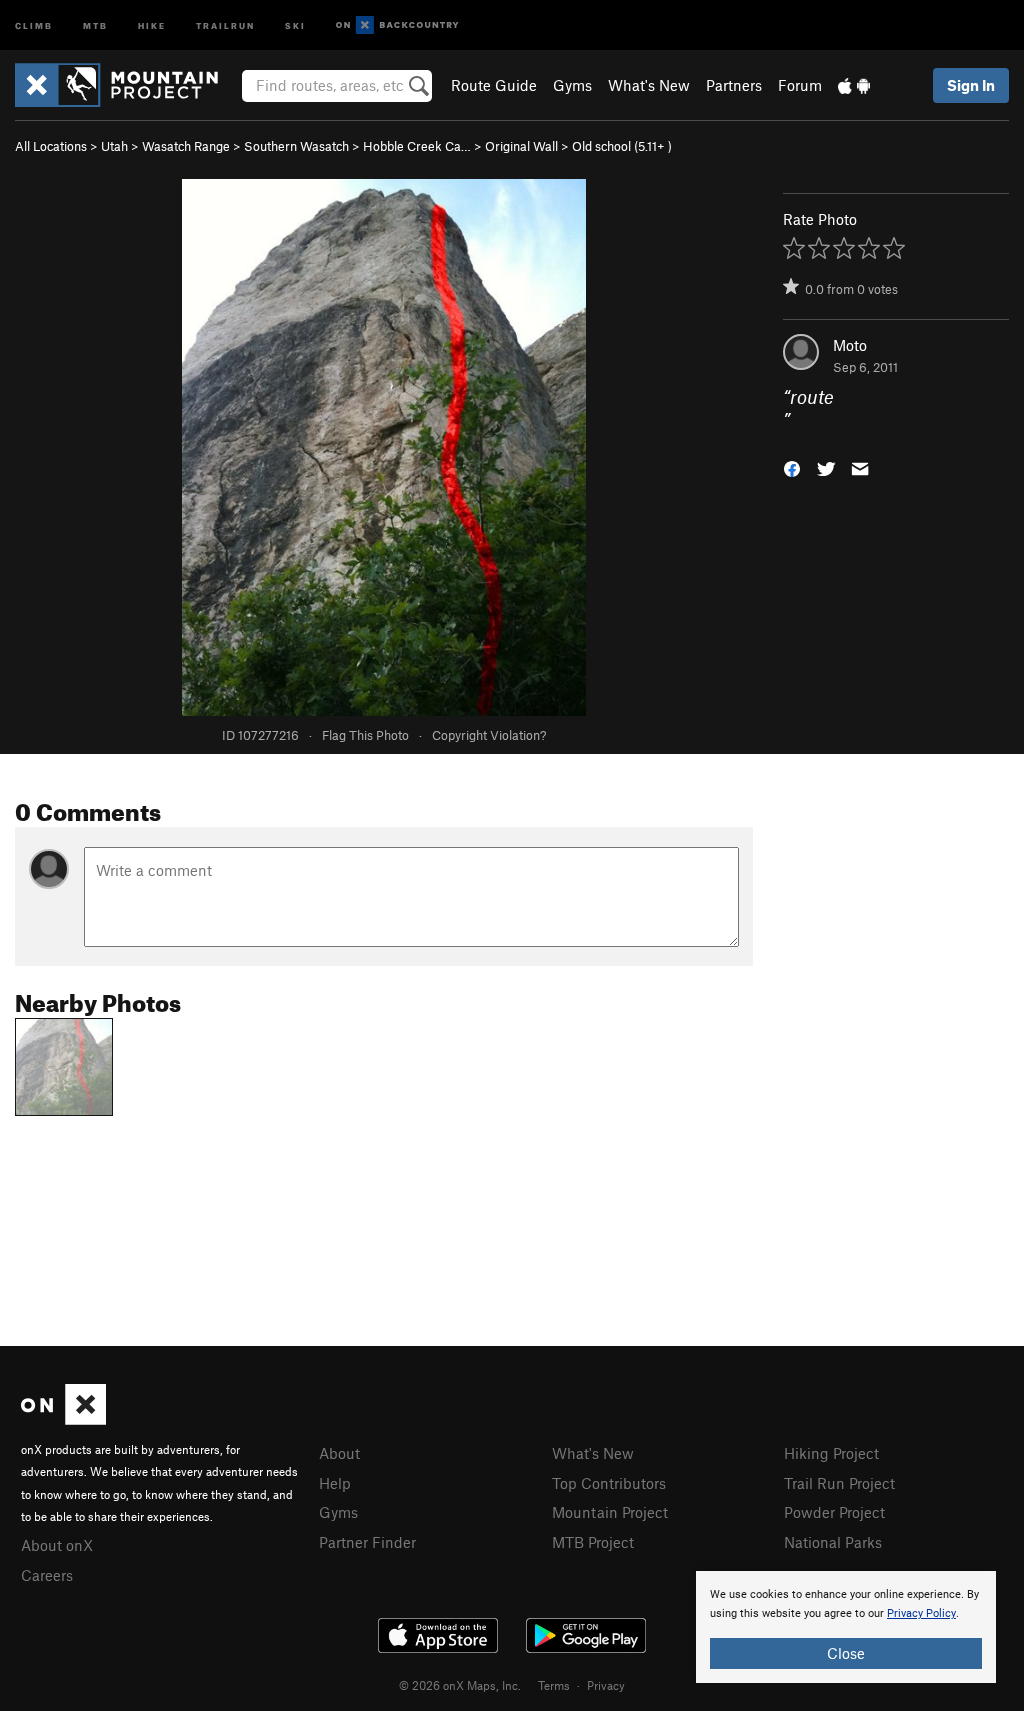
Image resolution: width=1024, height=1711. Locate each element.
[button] (792, 466)
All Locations (51, 146)
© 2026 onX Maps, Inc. (460, 1685)
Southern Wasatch (296, 146)
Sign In (971, 85)
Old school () (622, 146)
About (339, 1453)
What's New (649, 85)
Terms (554, 1685)
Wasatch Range (186, 146)
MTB (95, 24)
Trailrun (225, 24)
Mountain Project (610, 1512)
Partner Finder (367, 1542)
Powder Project (834, 1512)
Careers (47, 1575)
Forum (800, 85)
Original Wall (521, 146)
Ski (295, 24)
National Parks (833, 1542)
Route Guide (494, 85)
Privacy (606, 1685)
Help (335, 1483)
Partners (734, 85)
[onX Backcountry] (397, 25)
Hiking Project (831, 1453)
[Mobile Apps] (854, 85)
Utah (114, 146)
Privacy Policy (921, 1613)
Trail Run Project (839, 1483)
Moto (850, 345)
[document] (846, 1627)
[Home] (126, 85)
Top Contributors (609, 1483)
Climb (34, 24)
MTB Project (593, 1542)
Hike (152, 24)
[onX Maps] (63, 1419)
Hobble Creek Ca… (417, 146)
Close (846, 1653)
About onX (57, 1545)
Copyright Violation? (489, 735)
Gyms (572, 85)
